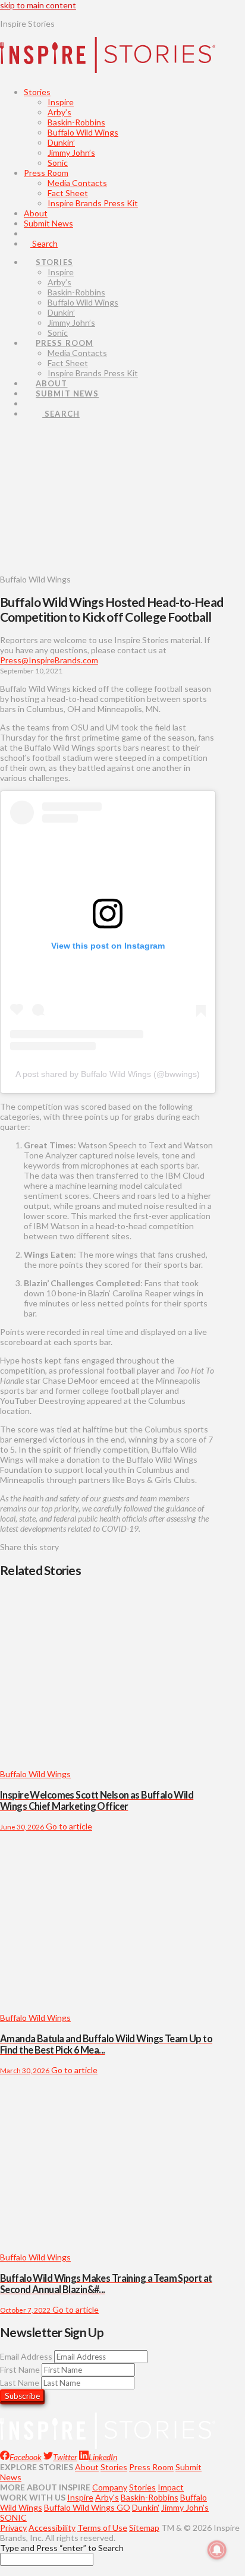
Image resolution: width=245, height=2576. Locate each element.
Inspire (61, 102)
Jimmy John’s (71, 152)
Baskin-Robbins (76, 122)
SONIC (13, 2517)
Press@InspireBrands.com (49, 660)
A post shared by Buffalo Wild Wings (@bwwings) (108, 1074)
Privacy (13, 2528)
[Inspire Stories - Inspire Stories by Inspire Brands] (108, 64)
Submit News (48, 223)
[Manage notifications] (217, 2550)
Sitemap (144, 2528)
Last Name (20, 2383)
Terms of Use (102, 2528)
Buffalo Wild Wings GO (87, 2507)
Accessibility (52, 2528)
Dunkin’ (61, 142)
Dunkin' (146, 2507)
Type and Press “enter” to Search (62, 2548)
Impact (171, 2487)
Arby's (107, 2497)
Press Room (46, 173)
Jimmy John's (185, 2507)
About (36, 213)
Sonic (58, 163)
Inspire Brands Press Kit (93, 203)
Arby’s (59, 112)
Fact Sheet (68, 193)
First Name (20, 2369)
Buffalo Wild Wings (83, 132)
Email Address (26, 2356)
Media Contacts (77, 183)
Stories (37, 92)
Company (110, 2487)
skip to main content (38, 5)
